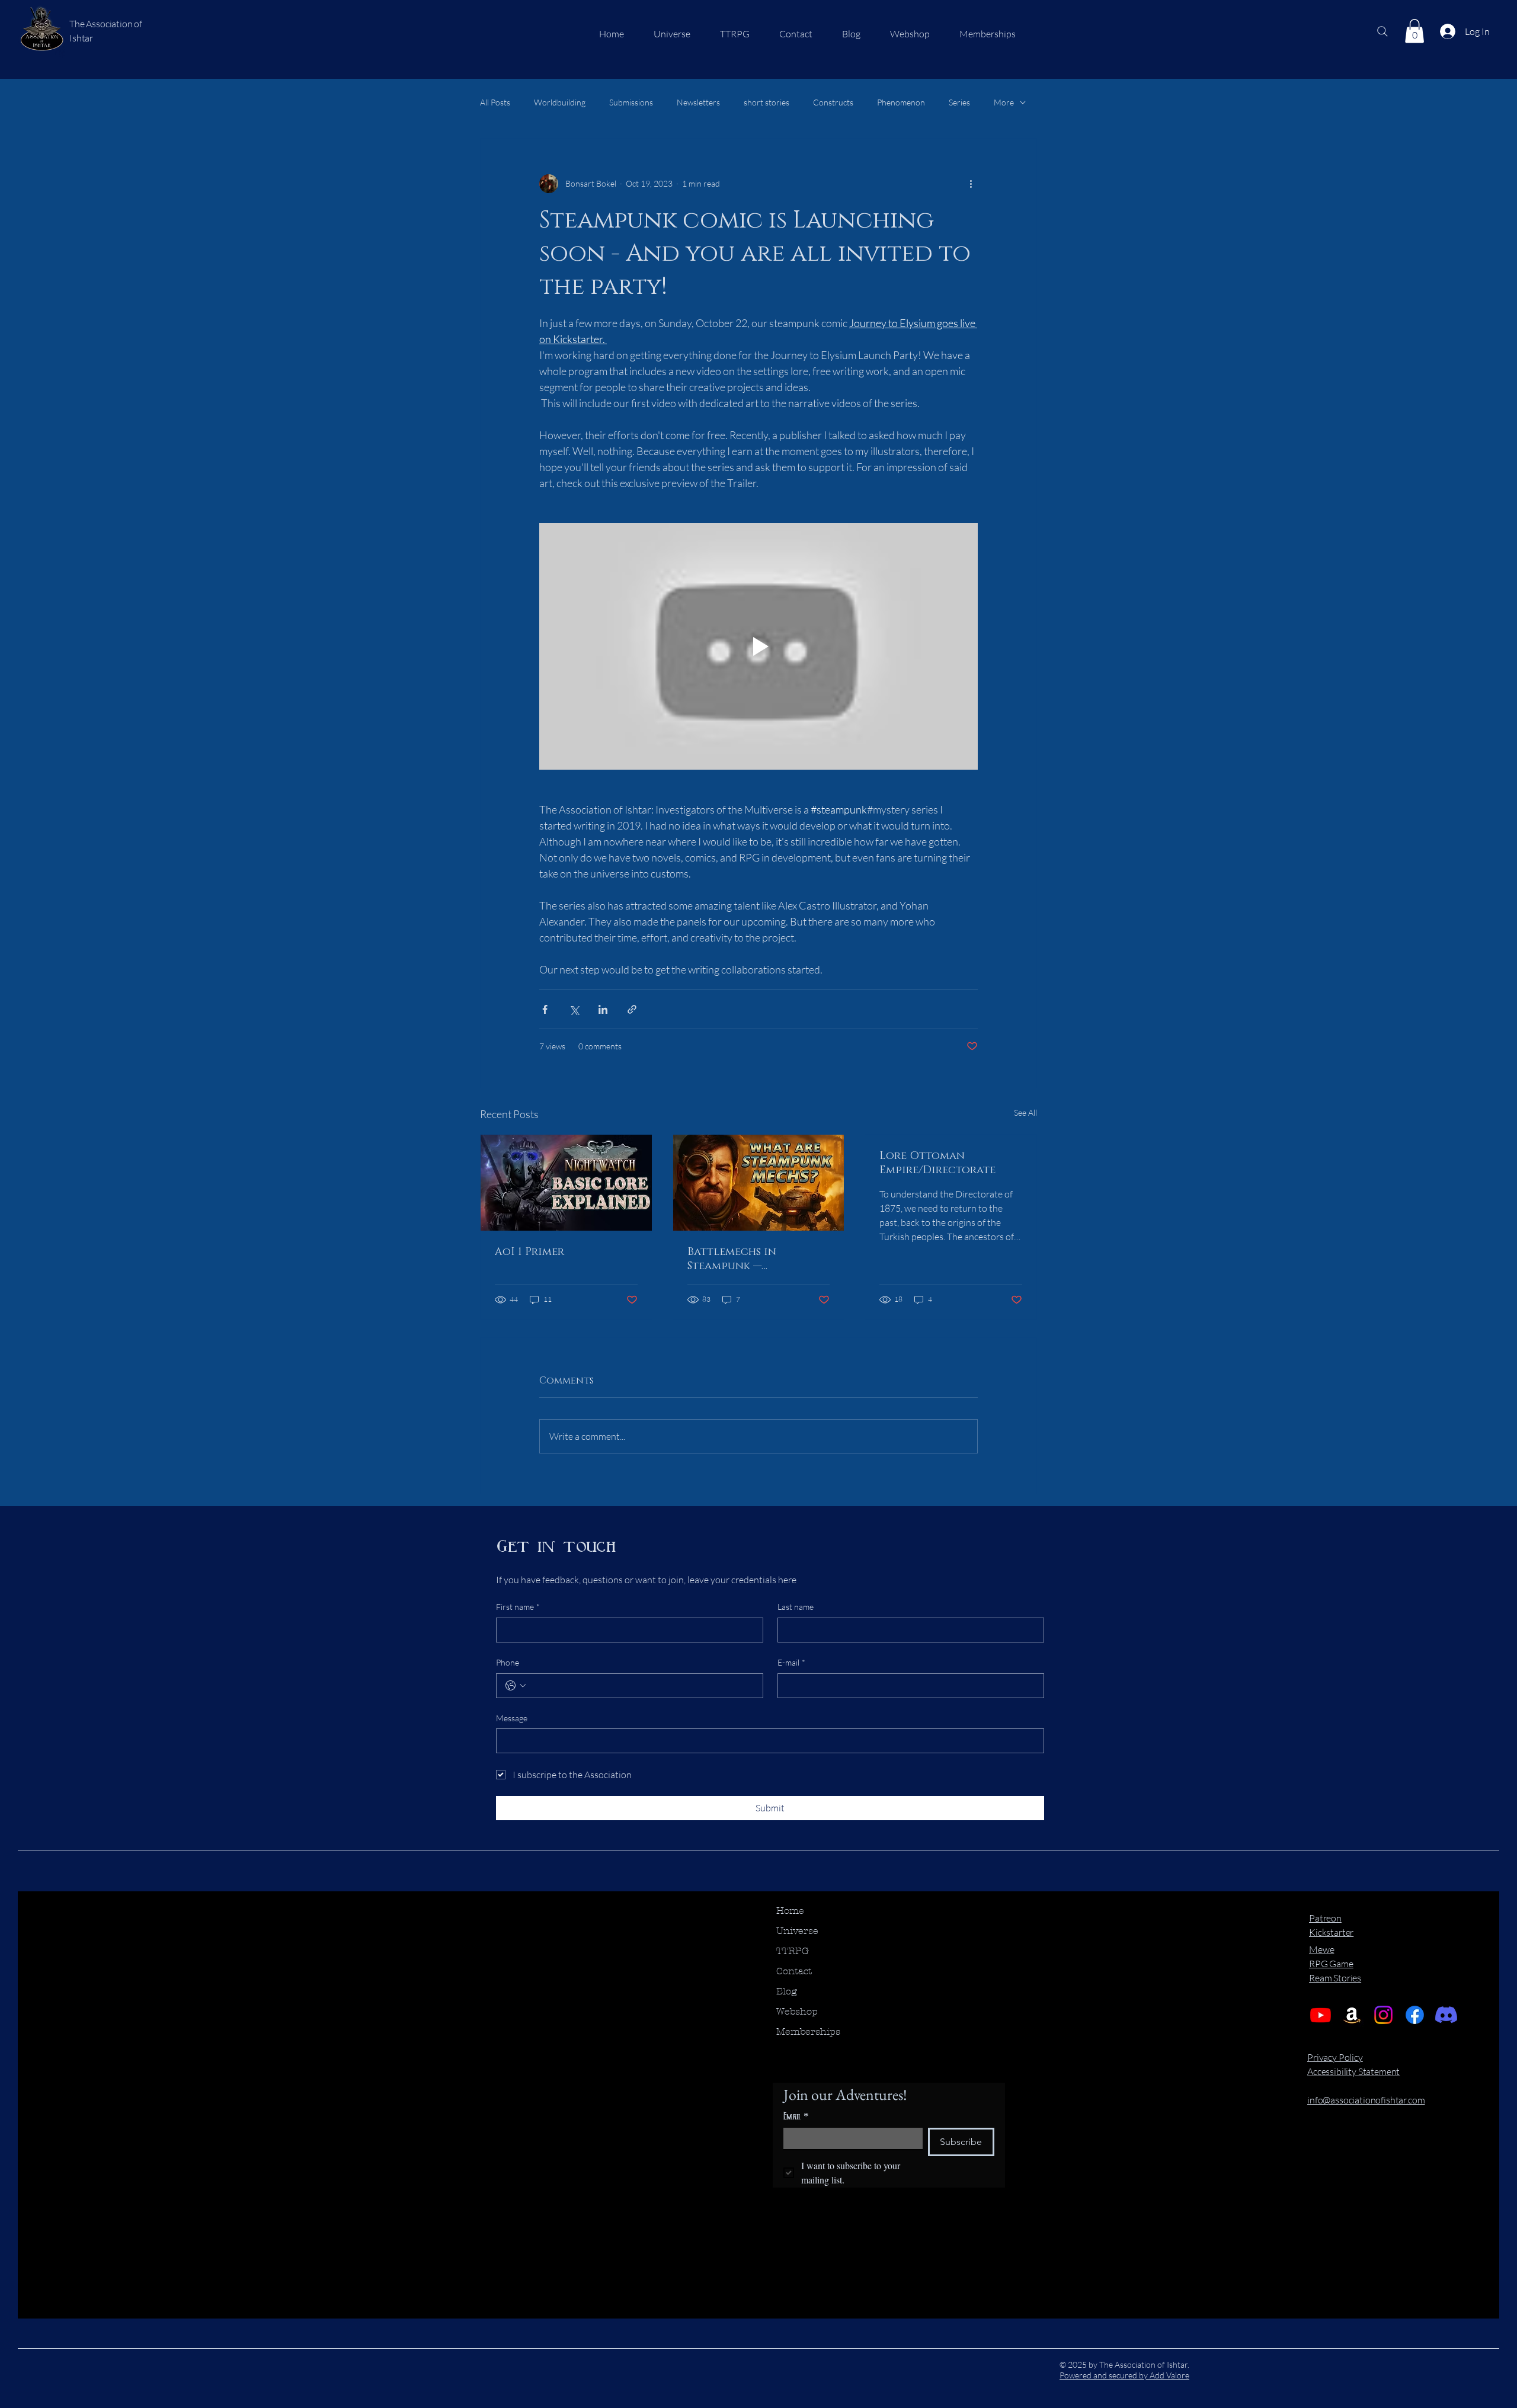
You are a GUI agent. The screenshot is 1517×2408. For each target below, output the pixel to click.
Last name (796, 1607)
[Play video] (758, 646)
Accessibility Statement (1353, 2071)
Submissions (631, 102)
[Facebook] (1415, 2015)
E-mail (791, 1662)
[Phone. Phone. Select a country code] (516, 1686)
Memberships (808, 2031)
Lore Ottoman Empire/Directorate (937, 1163)
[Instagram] (1383, 2015)
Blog (787, 1991)
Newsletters (698, 102)
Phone (508, 1662)
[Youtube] (1321, 2015)
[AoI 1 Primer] (566, 1183)
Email (796, 2116)
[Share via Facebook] (545, 1009)
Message (512, 1718)
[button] (1414, 31)
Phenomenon (901, 102)
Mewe (1321, 1949)
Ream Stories (1335, 1978)
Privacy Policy (1335, 2057)
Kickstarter (1331, 1932)
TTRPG (793, 1951)
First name (518, 1607)
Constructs (833, 102)
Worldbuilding (560, 102)
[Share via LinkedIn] (603, 1009)
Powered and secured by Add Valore (1124, 2375)
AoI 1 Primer (529, 1252)
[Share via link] (632, 1009)
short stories (766, 102)
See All (1025, 1112)
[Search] (1382, 31)
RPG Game (1331, 1964)
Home (790, 1911)
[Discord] (1446, 2015)
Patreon (1325, 1918)
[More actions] (971, 184)
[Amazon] (1352, 2015)
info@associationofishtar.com (1366, 2100)
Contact (794, 1971)
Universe (797, 1931)
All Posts (495, 102)
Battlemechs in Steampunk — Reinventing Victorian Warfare (755, 1259)
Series (959, 102)
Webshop (797, 2011)
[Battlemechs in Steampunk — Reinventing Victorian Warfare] (759, 1183)
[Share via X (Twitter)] (574, 1009)
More (1004, 102)
